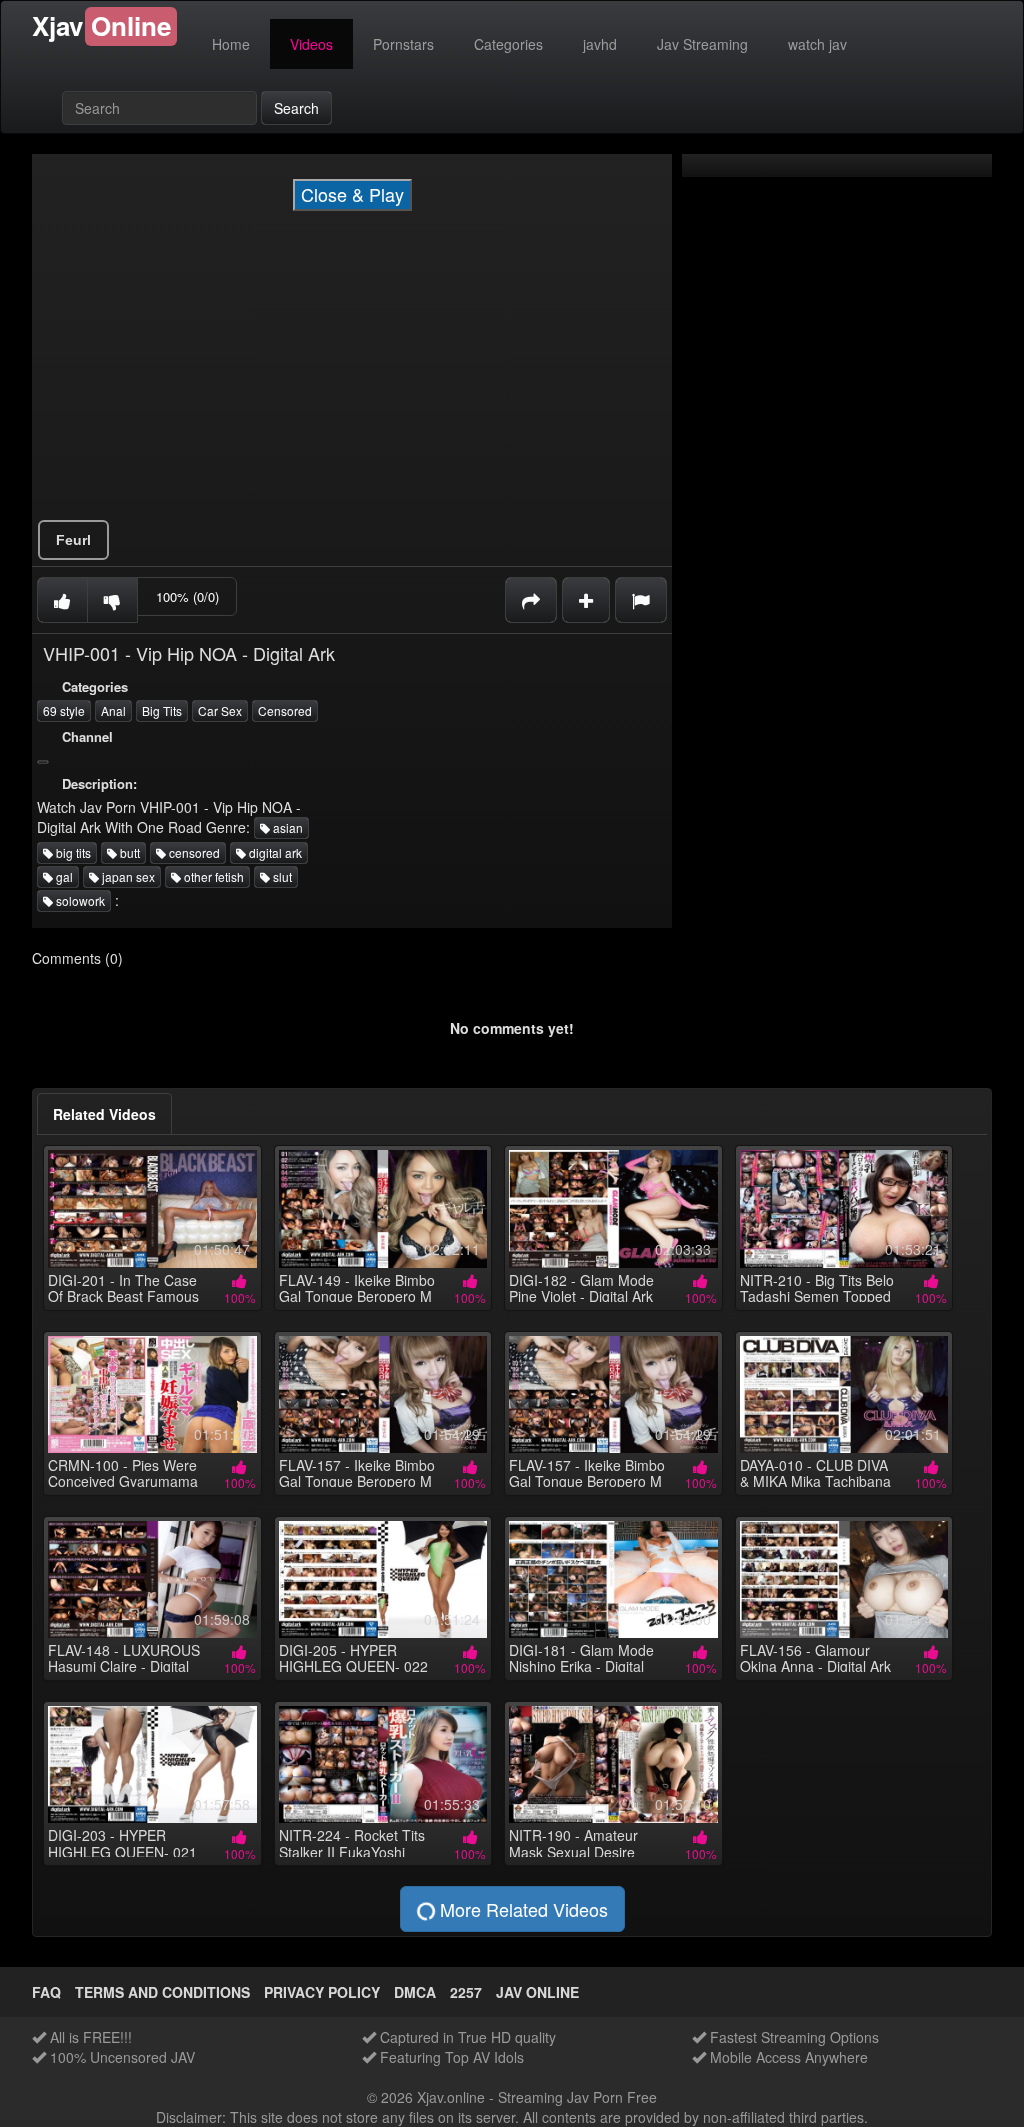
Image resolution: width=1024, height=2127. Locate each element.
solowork (79, 900)
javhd (600, 44)
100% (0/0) (187, 596)
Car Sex (220, 710)
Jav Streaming (702, 44)
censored (193, 852)
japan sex (127, 876)
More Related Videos (521, 1909)
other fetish (212, 876)
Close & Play (352, 194)
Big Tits (162, 710)
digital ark (274, 852)
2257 (466, 1992)
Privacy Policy (322, 1992)
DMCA (415, 1992)
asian (286, 827)
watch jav (817, 44)
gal (63, 876)
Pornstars (403, 44)
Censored (285, 710)
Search (296, 108)
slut (281, 876)
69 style (64, 710)
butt (128, 852)
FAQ (46, 1992)
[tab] (104, 1114)
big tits (72, 852)
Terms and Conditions (162, 1992)
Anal (113, 710)
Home (231, 44)
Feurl (73, 540)
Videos (311, 44)
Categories (508, 44)
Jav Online (537, 1992)
